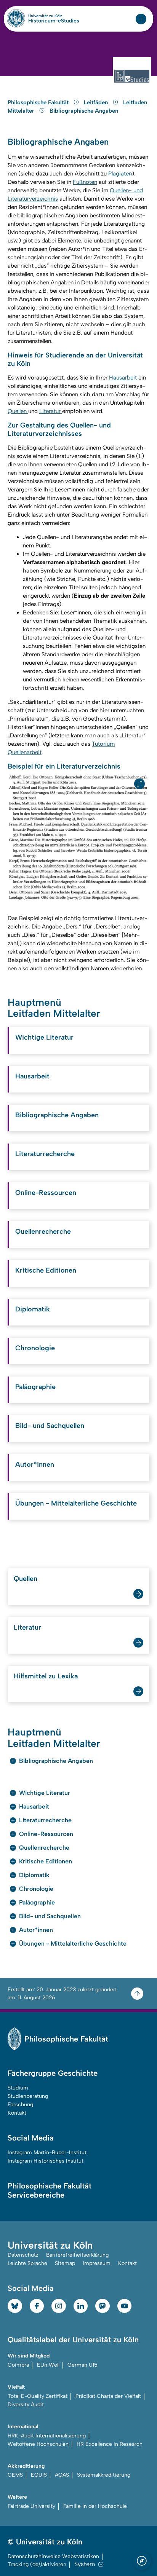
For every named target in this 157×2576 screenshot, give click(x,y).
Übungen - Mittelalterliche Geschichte (76, 1503)
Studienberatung (28, 2096)
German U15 (83, 2365)
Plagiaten (120, 174)
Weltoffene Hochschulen (38, 2444)
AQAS (62, 2475)
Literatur (51, 411)
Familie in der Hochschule (95, 2506)
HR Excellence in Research (110, 2444)
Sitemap (65, 2263)
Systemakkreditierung (104, 2475)
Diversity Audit (26, 2405)
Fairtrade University (31, 2506)
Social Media (31, 2138)
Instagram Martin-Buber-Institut (47, 2153)
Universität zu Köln (54, 16)
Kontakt (17, 2113)
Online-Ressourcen (46, 1193)
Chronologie (35, 1348)
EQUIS (39, 2475)
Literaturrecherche (45, 1154)
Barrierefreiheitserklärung (77, 2255)
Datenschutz (23, 2255)
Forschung (20, 2105)
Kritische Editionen (46, 1270)
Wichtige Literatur (44, 1037)
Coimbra (18, 2365)
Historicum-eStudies (54, 21)
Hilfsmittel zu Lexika (46, 1676)
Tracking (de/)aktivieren (37, 2564)
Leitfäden (97, 102)
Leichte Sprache (27, 2263)
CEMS (15, 2475)
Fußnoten (85, 182)
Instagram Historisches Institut (46, 2161)
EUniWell (48, 2365)
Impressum (97, 2263)
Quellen (18, 411)
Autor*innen (35, 1464)
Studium (18, 2088)
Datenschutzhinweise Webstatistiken (53, 2556)
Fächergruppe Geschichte (53, 2073)
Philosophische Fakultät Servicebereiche (50, 2190)
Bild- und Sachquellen (50, 1426)
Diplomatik (33, 1309)
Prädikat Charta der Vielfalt (108, 2396)
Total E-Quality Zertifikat (38, 2396)
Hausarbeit (123, 378)
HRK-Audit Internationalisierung (47, 2436)
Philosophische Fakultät (39, 102)
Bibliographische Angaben (84, 111)
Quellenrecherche (43, 1231)
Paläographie (35, 1387)
